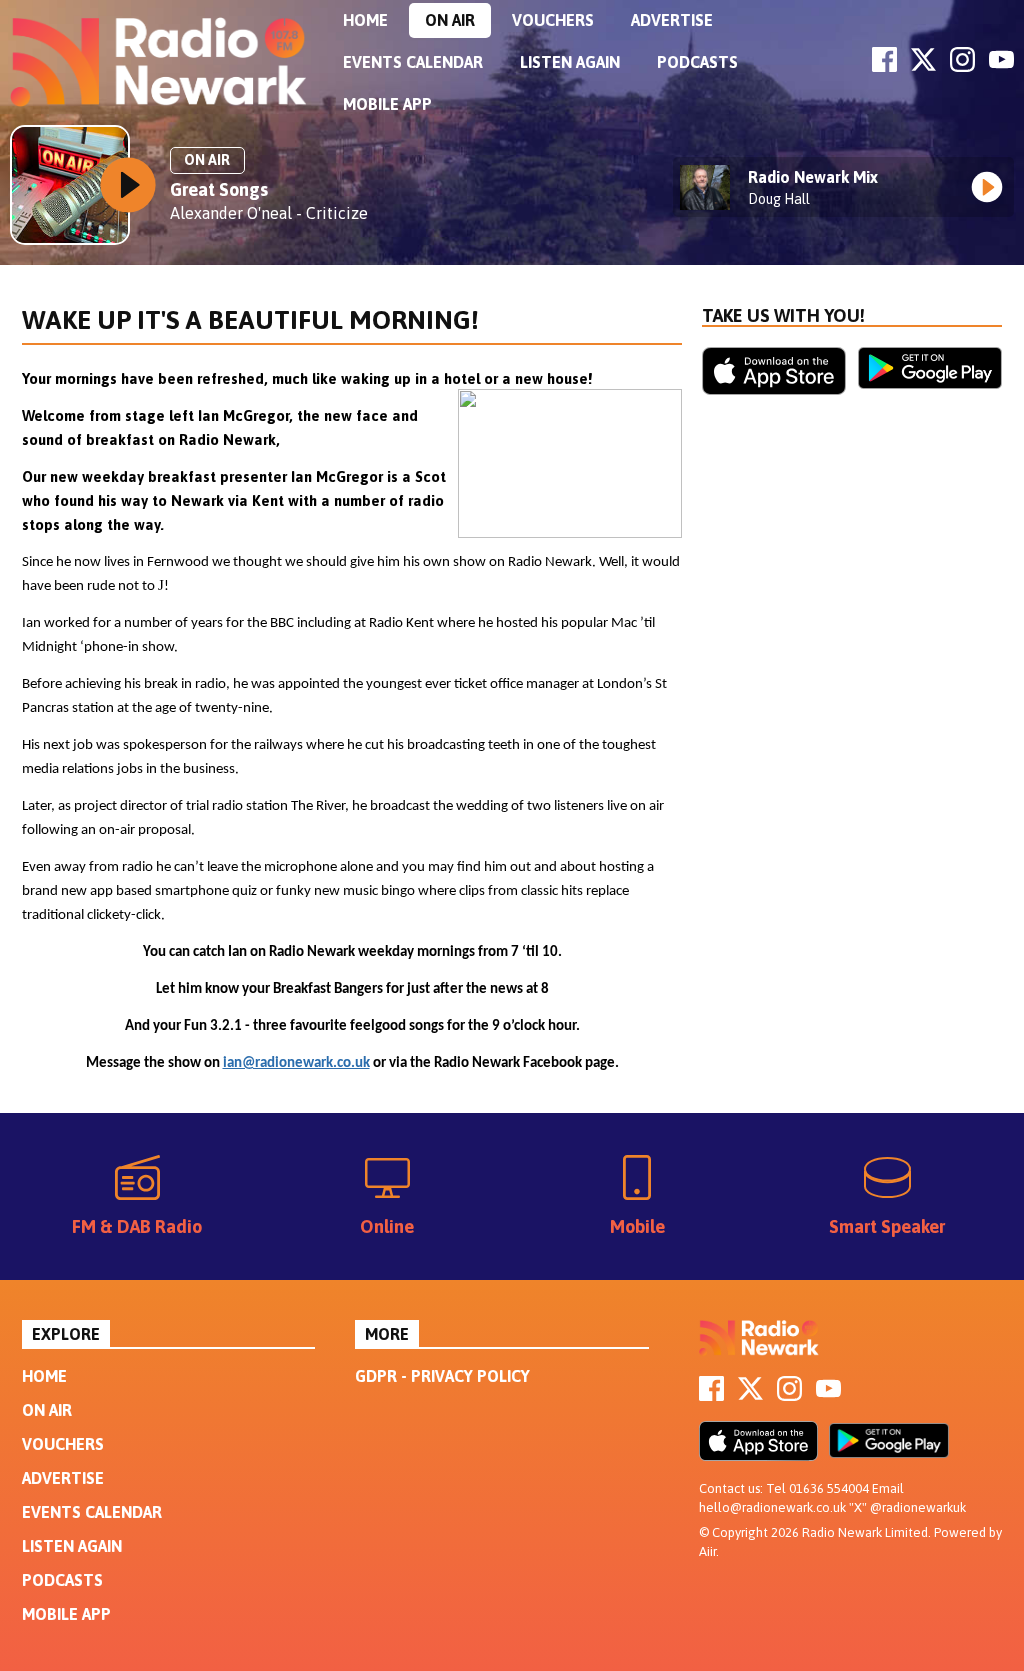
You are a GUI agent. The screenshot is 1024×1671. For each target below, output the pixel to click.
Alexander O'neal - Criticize (269, 213)
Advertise (672, 20)
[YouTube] (1001, 66)
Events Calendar (413, 62)
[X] (923, 66)
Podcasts (697, 62)
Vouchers (553, 20)
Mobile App (387, 104)
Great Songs (219, 189)
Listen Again (570, 62)
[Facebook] (884, 66)
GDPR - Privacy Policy (442, 1376)
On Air (450, 20)
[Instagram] (962, 66)
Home (365, 20)
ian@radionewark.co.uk (296, 1063)
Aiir (707, 1551)
